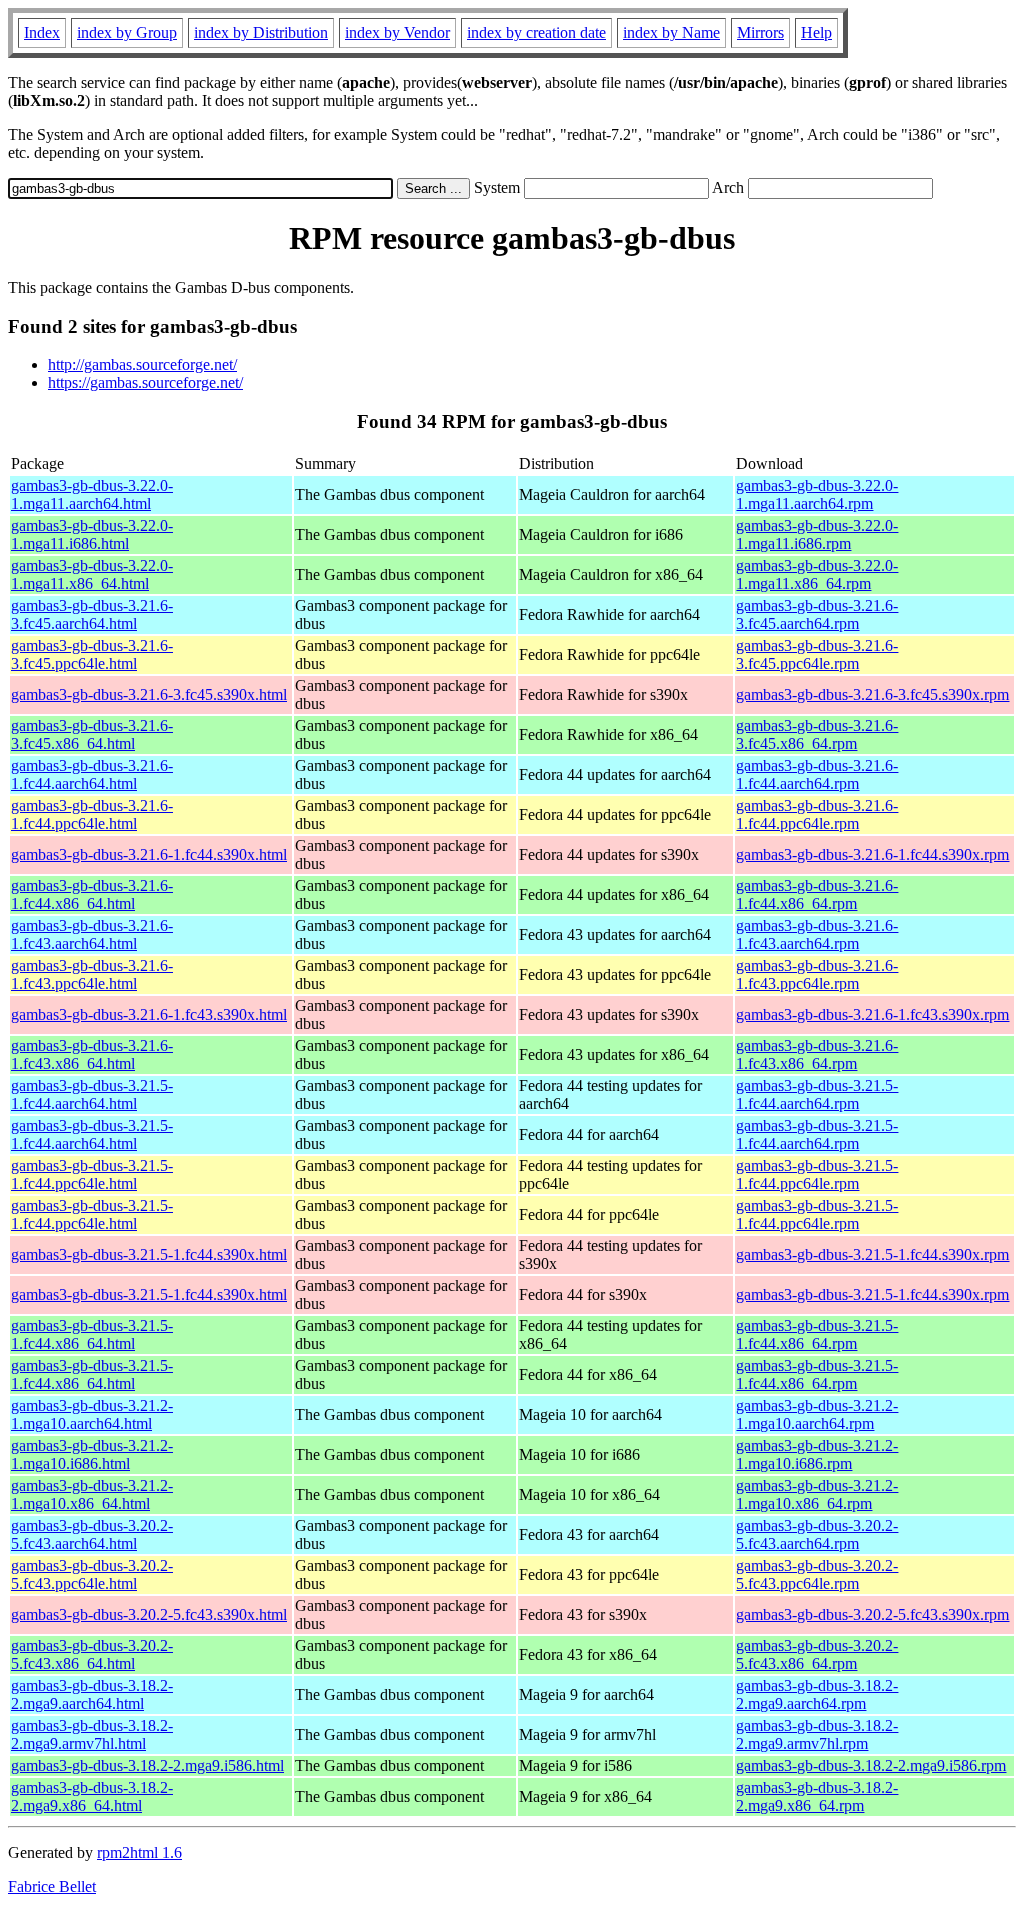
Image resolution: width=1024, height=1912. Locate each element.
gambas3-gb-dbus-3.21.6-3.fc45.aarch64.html (92, 614)
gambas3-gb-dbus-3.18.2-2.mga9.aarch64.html (92, 1694)
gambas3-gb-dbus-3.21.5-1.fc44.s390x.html (149, 1254)
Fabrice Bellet (52, 1886)
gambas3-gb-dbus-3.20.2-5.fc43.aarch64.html (92, 1534)
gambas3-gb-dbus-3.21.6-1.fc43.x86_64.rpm (817, 1054)
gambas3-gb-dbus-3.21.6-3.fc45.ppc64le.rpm (817, 654)
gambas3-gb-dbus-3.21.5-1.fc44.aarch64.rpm (817, 1094)
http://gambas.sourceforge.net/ (142, 364)
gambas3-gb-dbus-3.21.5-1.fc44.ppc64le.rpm (817, 1174)
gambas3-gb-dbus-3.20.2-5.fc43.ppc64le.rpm (817, 1574)
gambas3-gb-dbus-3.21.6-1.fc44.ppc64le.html (92, 814)
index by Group (127, 32)
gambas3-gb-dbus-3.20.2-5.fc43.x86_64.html (92, 1654)
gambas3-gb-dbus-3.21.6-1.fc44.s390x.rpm (872, 854)
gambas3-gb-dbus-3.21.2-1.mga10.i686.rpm (817, 1454)
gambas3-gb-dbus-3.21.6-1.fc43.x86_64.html (92, 1054)
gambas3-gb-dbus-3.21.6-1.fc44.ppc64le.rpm (817, 814)
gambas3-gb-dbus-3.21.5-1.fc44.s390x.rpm (872, 1254)
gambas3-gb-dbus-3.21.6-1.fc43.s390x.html (149, 1014)
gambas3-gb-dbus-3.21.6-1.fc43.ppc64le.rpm (817, 974)
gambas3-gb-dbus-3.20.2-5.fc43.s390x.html (149, 1614)
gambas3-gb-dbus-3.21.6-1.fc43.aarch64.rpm (817, 934)
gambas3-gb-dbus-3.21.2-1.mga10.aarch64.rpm (817, 1414)
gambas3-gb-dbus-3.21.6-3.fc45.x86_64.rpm (817, 734)
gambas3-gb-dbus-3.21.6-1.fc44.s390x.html (149, 854)
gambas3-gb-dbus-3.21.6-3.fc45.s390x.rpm (872, 694)
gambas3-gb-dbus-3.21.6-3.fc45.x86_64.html (92, 734)
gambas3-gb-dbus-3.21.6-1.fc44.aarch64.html (92, 774)
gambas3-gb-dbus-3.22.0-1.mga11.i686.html (92, 534)
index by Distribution (261, 32)
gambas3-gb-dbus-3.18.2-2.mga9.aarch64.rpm (817, 1694)
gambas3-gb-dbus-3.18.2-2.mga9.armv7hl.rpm (817, 1734)
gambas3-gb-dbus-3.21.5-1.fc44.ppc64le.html (92, 1174)
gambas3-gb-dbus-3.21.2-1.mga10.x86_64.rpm (817, 1494)
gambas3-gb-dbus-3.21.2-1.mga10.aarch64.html (92, 1414)
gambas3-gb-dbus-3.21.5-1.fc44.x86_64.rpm (817, 1334)
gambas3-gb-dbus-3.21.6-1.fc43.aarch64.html (92, 934)
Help (816, 32)
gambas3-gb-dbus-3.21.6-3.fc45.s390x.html (149, 694)
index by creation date (536, 32)
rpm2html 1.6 (139, 1852)
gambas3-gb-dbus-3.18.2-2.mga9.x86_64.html (92, 1796)
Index (42, 32)
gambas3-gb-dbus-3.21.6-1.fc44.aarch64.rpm (817, 774)
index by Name (671, 32)
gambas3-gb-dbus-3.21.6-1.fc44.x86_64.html (92, 894)
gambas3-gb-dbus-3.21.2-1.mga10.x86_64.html (92, 1494)
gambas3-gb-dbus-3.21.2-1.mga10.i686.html (92, 1454)
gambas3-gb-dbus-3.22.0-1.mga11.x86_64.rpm (817, 574)
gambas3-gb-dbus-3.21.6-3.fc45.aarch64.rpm (817, 614)
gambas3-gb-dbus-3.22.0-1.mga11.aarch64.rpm (817, 494)
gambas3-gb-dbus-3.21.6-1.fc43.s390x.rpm (872, 1014)
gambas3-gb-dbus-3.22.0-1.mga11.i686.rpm (817, 534)
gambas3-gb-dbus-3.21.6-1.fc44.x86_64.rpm (817, 894)
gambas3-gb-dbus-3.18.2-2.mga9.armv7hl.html (92, 1734)
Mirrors (760, 32)
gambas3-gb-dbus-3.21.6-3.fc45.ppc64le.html (92, 654)
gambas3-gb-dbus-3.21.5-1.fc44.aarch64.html (92, 1094)
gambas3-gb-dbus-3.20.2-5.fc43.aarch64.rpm (817, 1534)
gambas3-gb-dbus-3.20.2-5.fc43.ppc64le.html (92, 1574)
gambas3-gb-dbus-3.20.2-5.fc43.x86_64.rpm (817, 1654)
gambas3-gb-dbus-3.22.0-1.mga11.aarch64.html (92, 494)
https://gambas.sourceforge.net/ (145, 382)
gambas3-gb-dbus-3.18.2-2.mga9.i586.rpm (871, 1765)
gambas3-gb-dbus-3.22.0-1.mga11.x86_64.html (92, 574)
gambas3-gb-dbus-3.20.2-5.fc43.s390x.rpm (872, 1614)
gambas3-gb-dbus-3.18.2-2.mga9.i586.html (147, 1765)
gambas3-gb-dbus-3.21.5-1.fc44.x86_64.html (92, 1334)
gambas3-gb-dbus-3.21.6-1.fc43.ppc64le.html (92, 974)
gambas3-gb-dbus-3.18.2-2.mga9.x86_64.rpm (817, 1796)
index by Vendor (397, 32)
